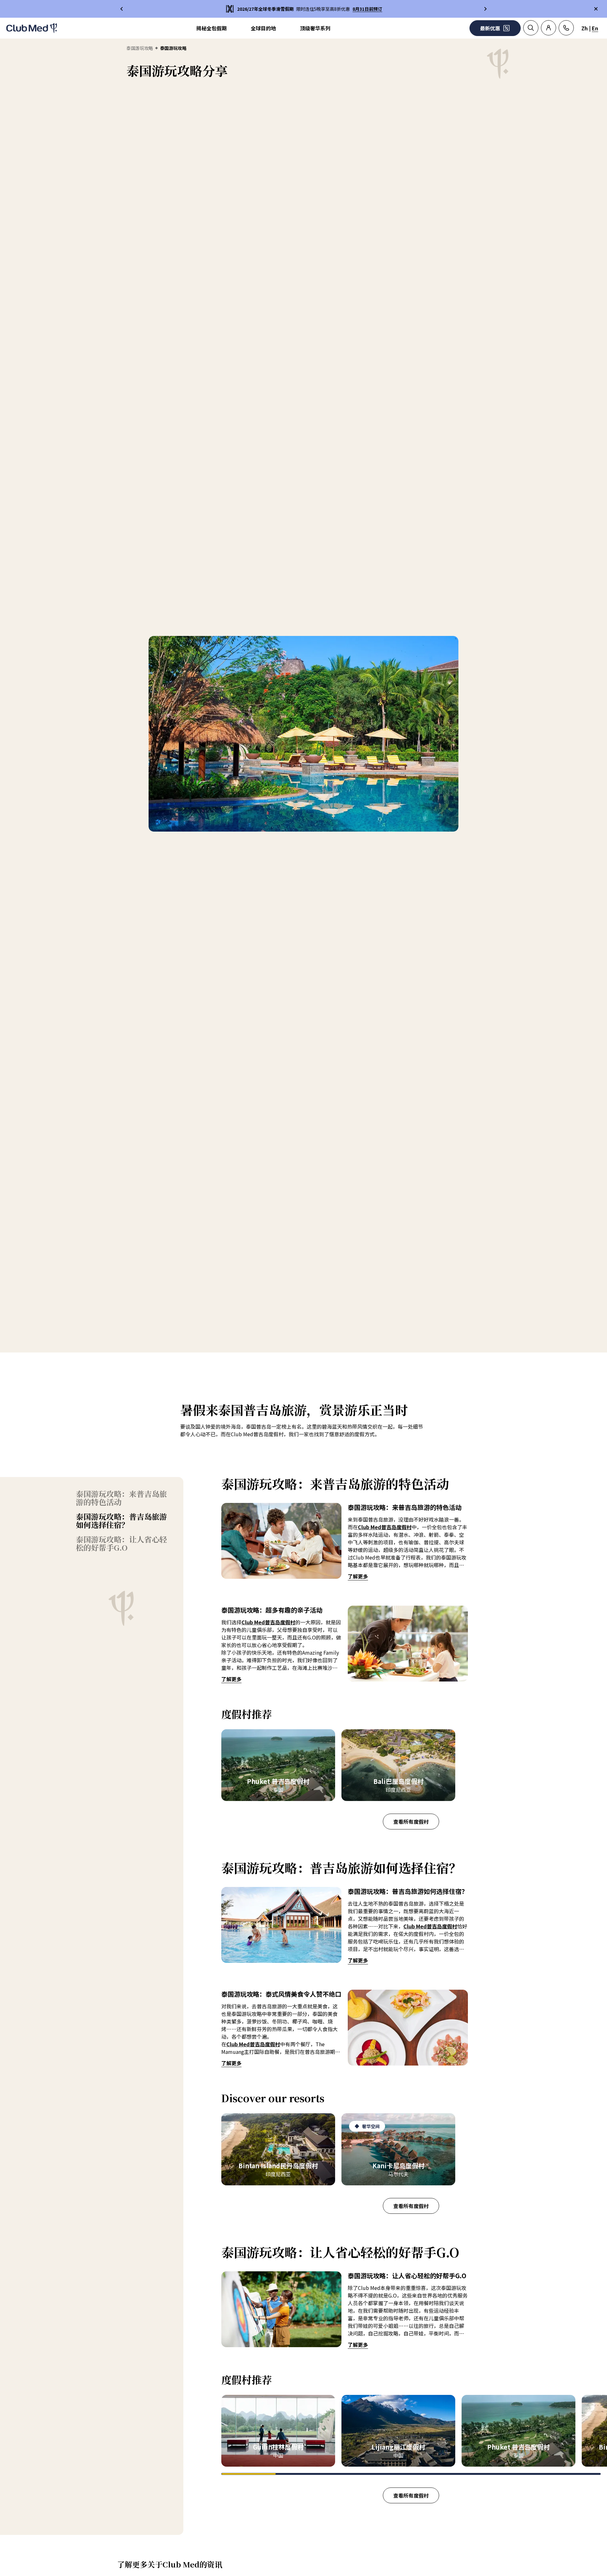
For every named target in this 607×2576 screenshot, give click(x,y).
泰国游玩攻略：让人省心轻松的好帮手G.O (121, 1543)
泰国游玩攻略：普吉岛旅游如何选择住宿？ (121, 1521)
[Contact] (566, 28)
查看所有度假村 (411, 1822)
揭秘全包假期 (212, 28)
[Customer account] (549, 28)
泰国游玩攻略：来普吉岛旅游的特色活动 (121, 1498)
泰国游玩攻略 (140, 48)
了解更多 (358, 1576)
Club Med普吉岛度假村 (385, 1527)
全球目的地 (263, 28)
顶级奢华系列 (315, 28)
